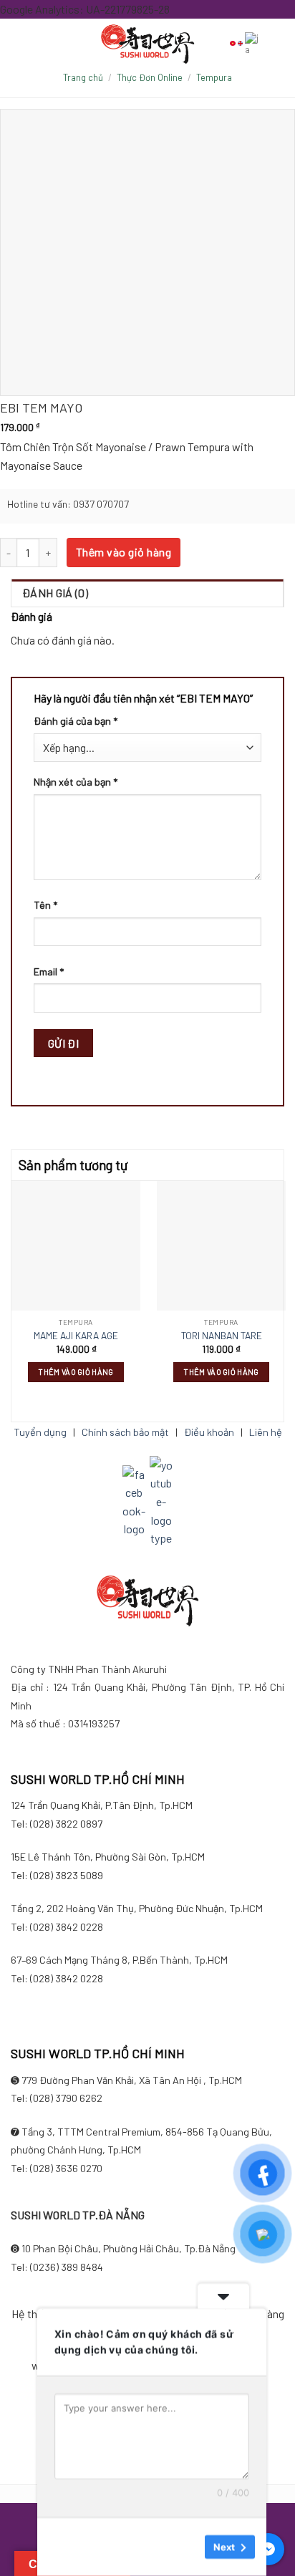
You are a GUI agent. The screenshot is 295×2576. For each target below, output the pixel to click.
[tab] (147, 593)
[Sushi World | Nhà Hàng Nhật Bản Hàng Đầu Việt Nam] (147, 44)
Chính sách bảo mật (125, 1432)
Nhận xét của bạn (76, 782)
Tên (45, 905)
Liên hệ (266, 1432)
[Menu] (45, 43)
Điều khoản (209, 1432)
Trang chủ (83, 77)
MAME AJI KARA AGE (76, 1335)
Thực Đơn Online (150, 77)
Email (49, 971)
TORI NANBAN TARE (222, 1335)
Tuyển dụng (40, 1432)
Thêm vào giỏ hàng (124, 552)
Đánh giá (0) (55, 593)
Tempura (214, 77)
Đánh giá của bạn (76, 721)
